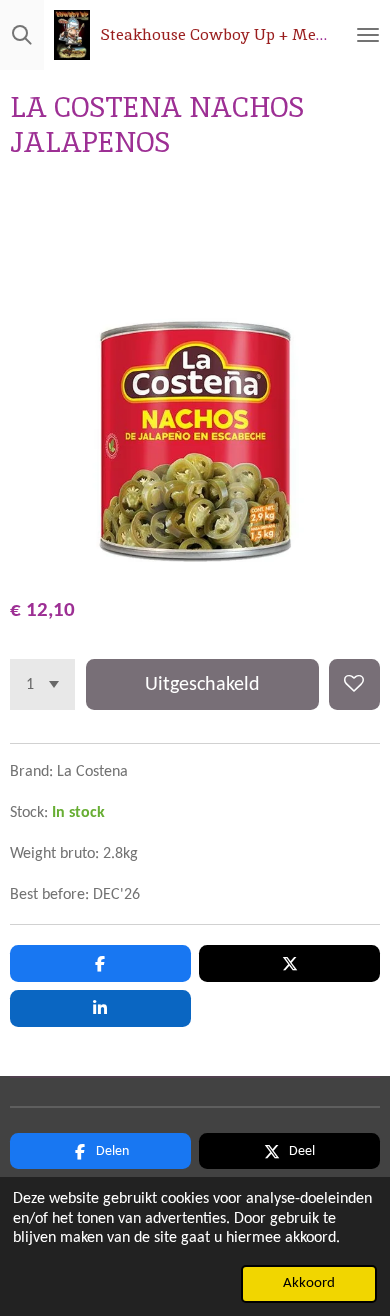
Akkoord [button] (309, 1283)
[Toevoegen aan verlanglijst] (354, 684)
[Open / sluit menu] (368, 35)
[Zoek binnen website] (22, 35)
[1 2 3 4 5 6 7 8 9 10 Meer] (42, 684)
